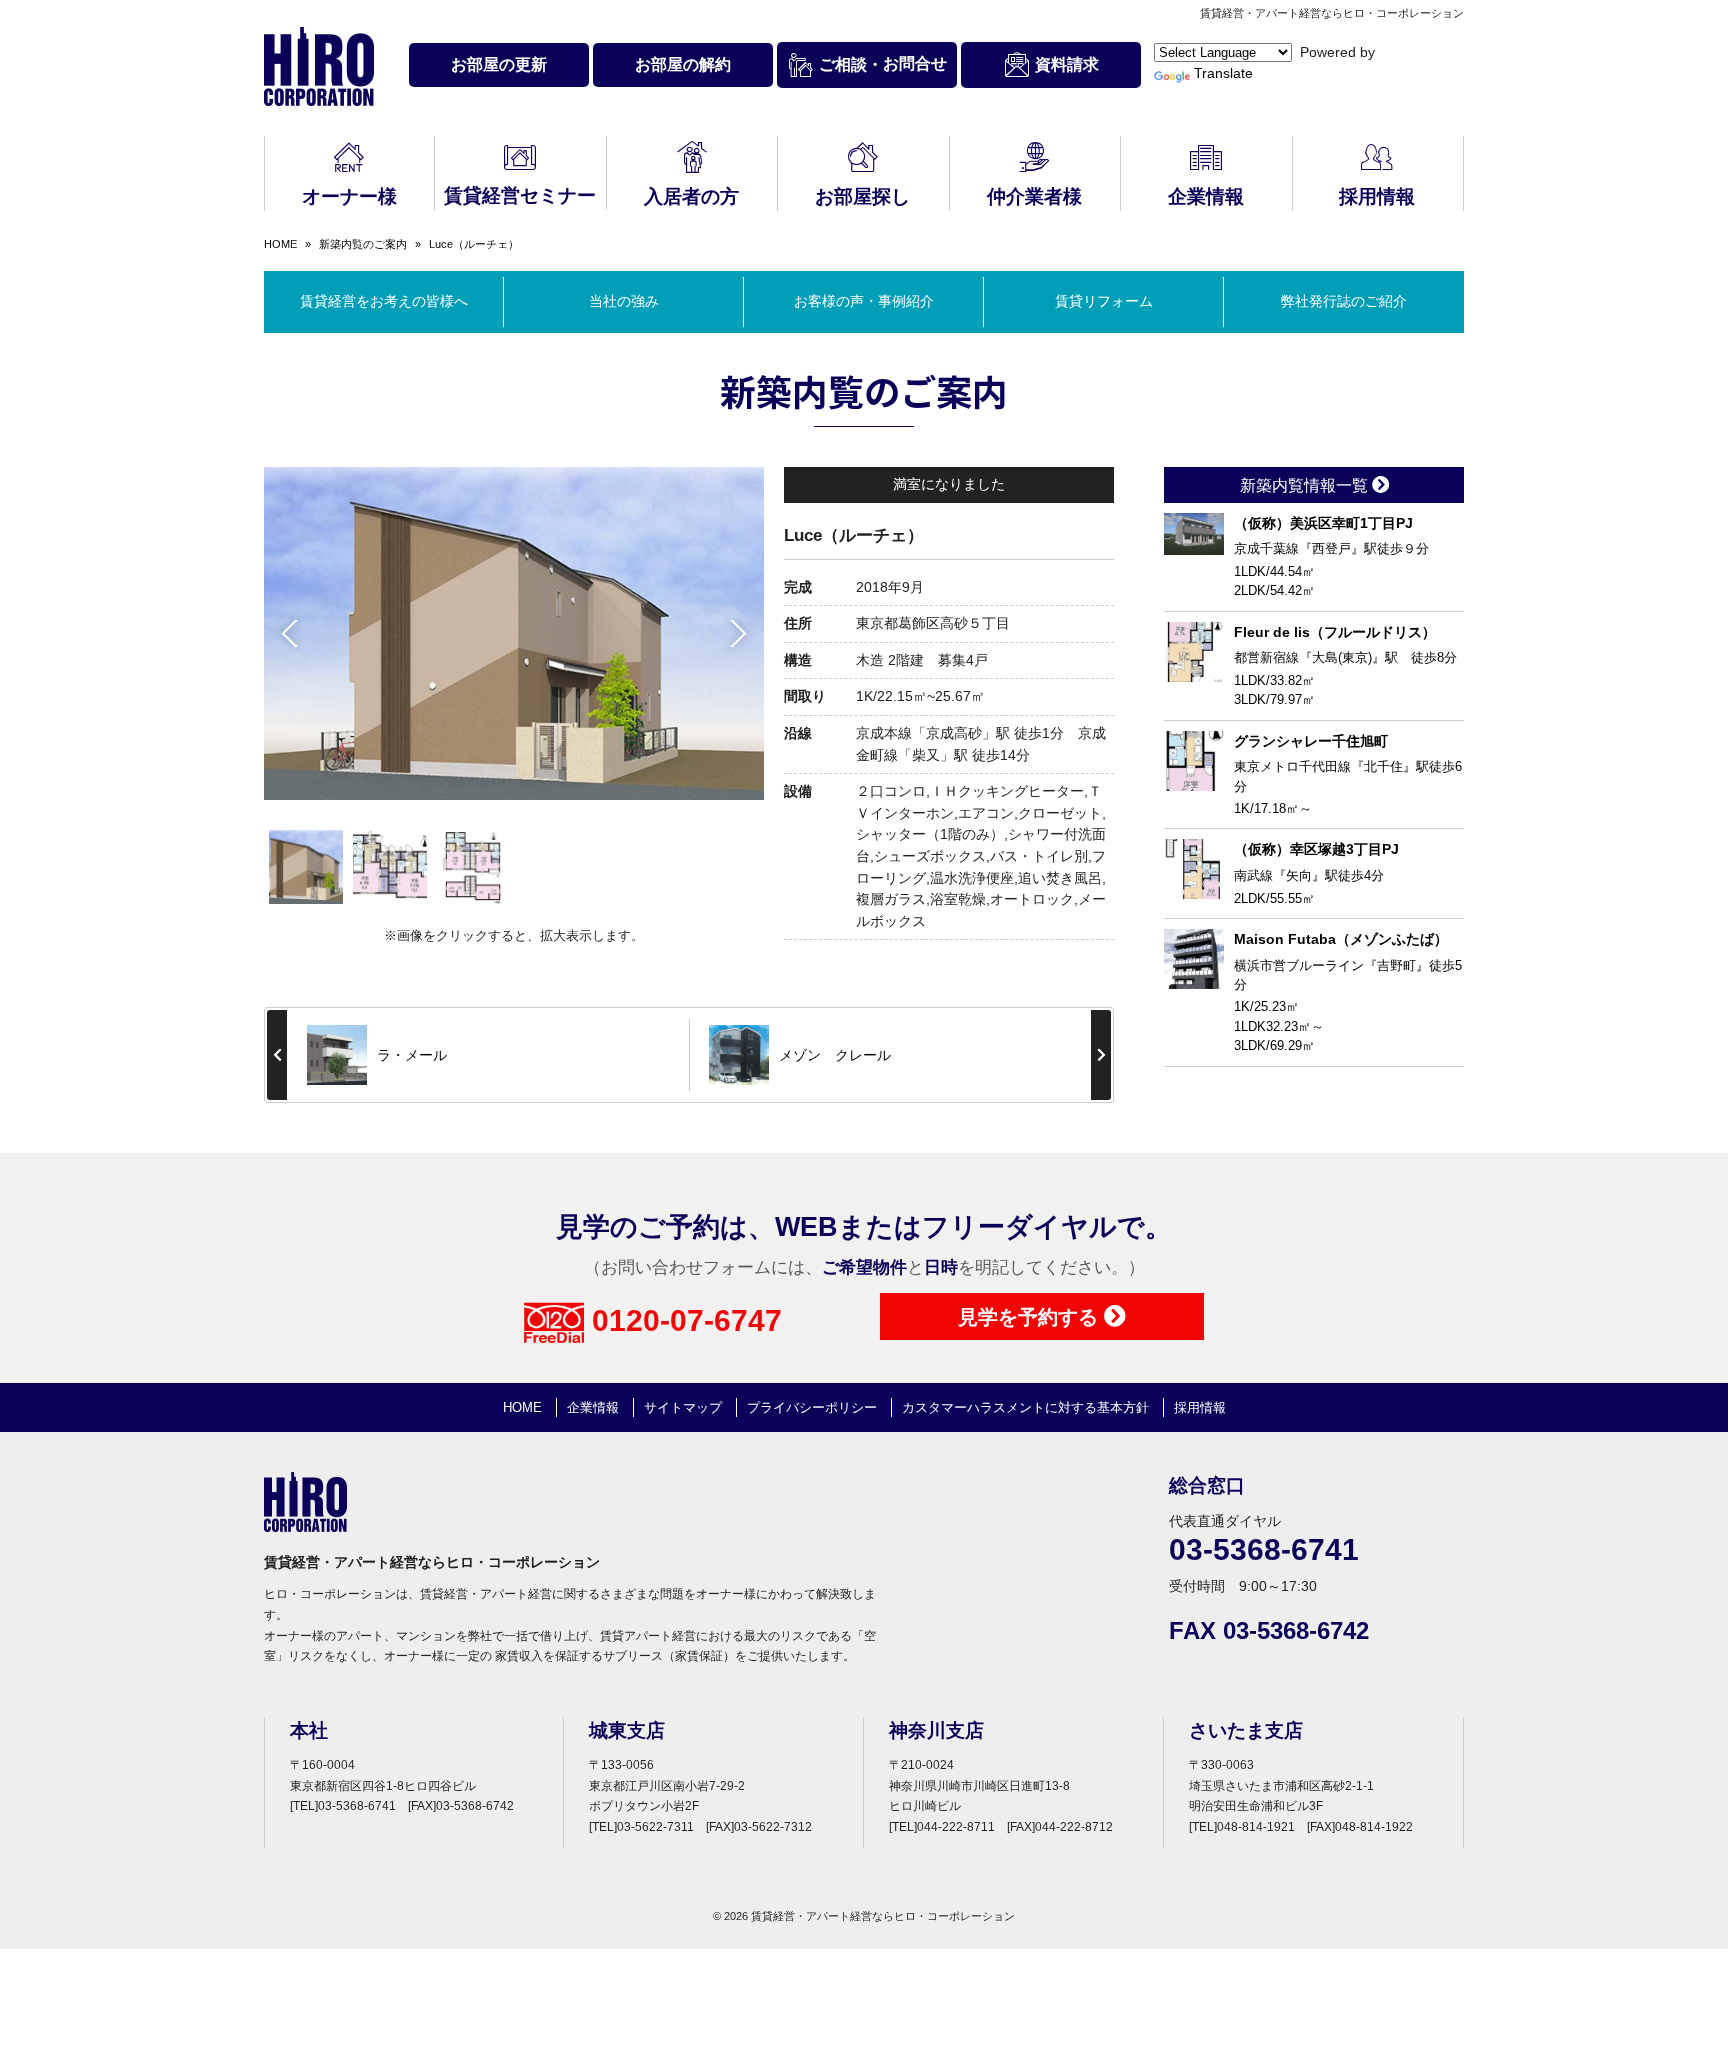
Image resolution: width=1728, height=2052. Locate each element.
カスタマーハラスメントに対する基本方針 (1025, 1407)
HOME (280, 244)
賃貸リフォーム (1104, 301)
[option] (514, 633)
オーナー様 (349, 196)
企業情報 (1206, 196)
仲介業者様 (1034, 196)
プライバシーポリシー (812, 1407)
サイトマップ (683, 1407)
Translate (1223, 73)
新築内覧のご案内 (363, 244)
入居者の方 (691, 196)
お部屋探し (862, 196)
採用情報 (1377, 196)
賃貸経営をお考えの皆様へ (384, 301)
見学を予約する (1031, 1317)
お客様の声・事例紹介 (864, 301)
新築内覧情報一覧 (1306, 485)
